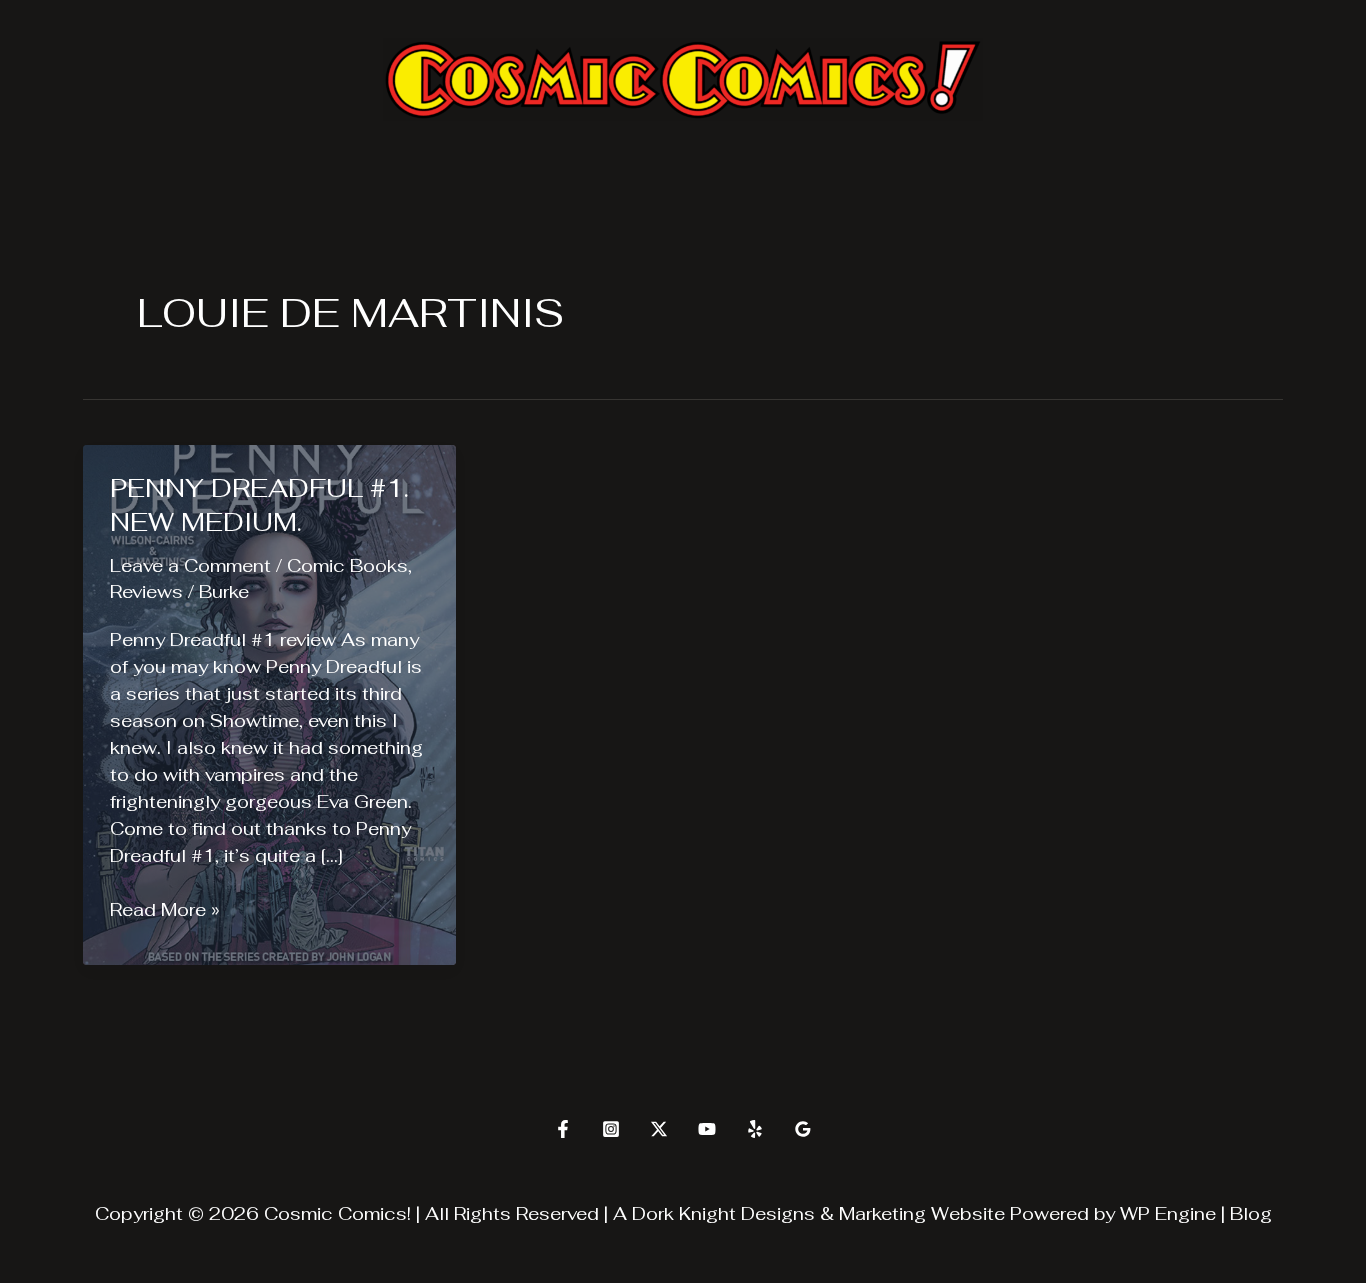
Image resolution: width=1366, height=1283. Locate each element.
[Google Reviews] (803, 1129)
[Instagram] (611, 1129)
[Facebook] (563, 1129)
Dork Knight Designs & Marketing (779, 1213)
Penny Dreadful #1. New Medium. (259, 505)
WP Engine (1168, 1213)
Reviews (146, 591)
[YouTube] (707, 1129)
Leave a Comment (190, 565)
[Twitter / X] (659, 1129)
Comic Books (347, 565)
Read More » (165, 910)
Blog (1251, 1213)
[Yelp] (755, 1129)
